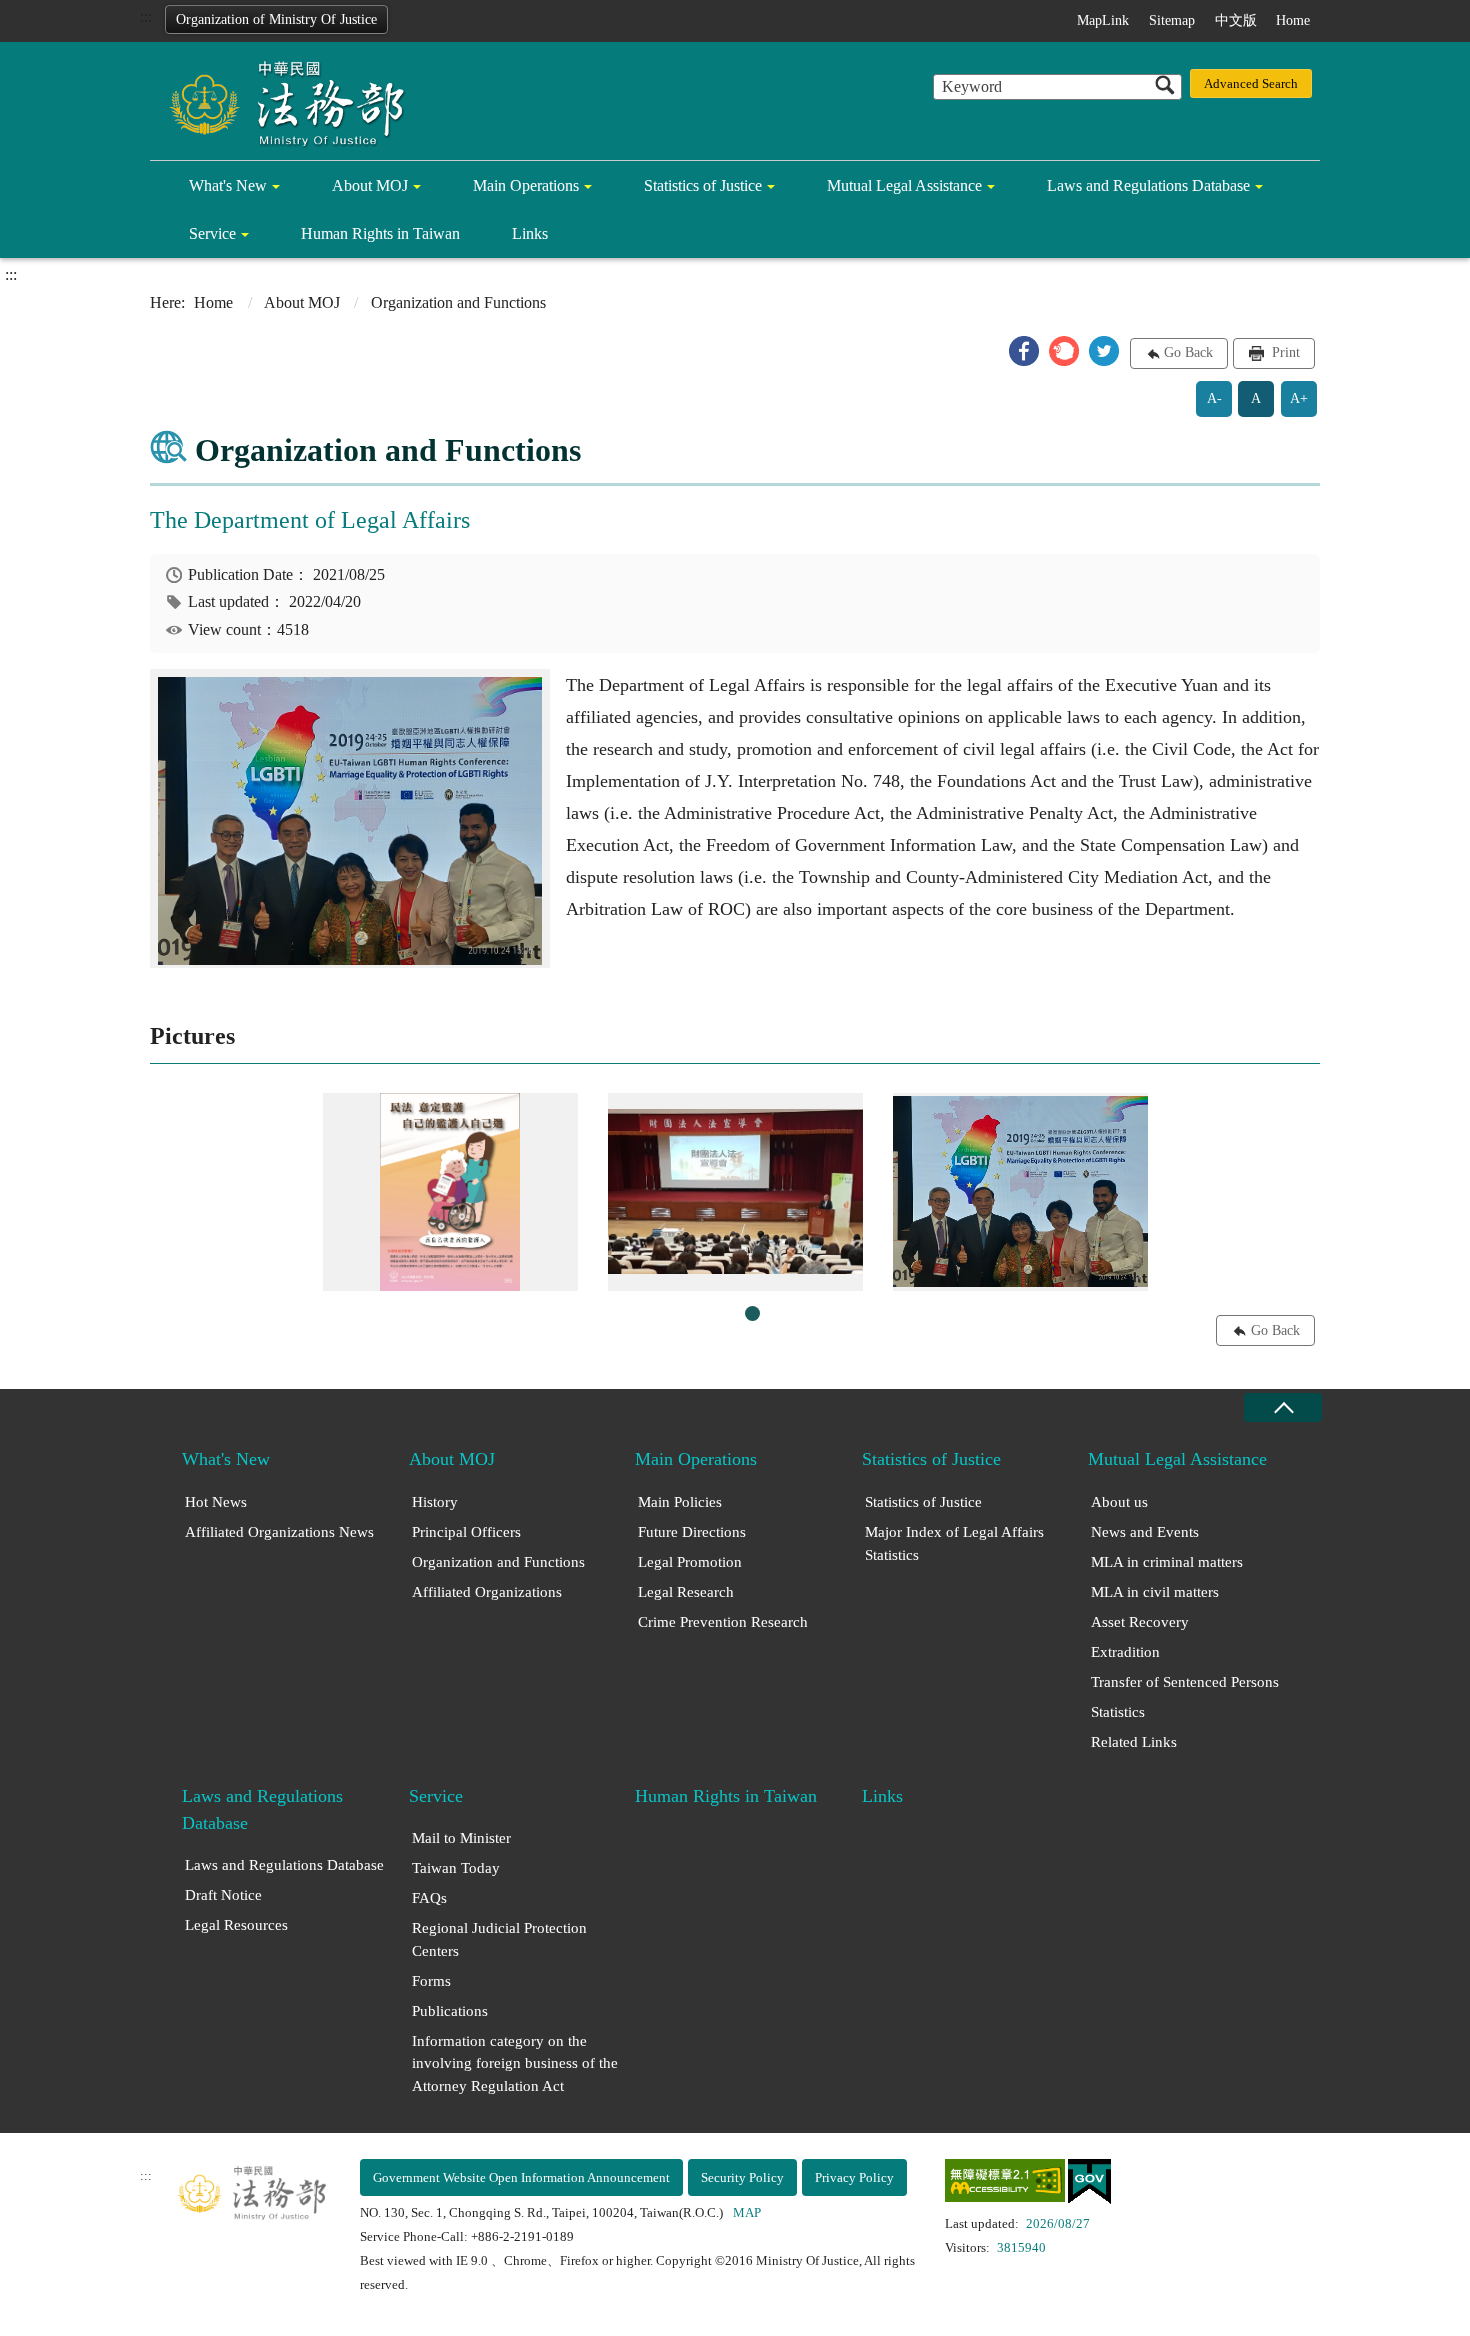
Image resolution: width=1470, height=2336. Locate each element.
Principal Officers (466, 1532)
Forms (431, 1981)
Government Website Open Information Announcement (521, 2177)
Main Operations (526, 185)
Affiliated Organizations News (279, 1532)
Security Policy (742, 2177)
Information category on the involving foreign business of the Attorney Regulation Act (515, 2063)
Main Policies (680, 1502)
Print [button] (1284, 352)
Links (530, 233)
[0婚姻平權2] (1020, 1192)
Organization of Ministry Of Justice (276, 19)
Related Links (1134, 1742)
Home (1293, 20)
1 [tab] (752, 1313)
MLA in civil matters (1155, 1592)
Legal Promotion (690, 1562)
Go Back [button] (1188, 352)
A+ (1299, 398)
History (435, 1502)
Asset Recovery (1140, 1622)
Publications (450, 2011)
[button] (1024, 351)
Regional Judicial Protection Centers (499, 1939)
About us (1119, 1502)
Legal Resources (236, 1925)
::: (146, 16)
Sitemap (1172, 20)
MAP (747, 2212)
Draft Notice (223, 1895)
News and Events (1145, 1532)
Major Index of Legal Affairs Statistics (954, 1543)
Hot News (216, 1502)
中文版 (1236, 20)
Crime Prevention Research (723, 1622)
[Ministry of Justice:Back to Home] (280, 102)
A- (1214, 398)
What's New (228, 185)
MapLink (1103, 20)
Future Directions (692, 1532)
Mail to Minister (461, 1838)
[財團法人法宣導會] (735, 1192)
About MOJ (370, 185)
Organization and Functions (498, 1562)
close (1283, 1407)
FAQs (429, 1898)
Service (212, 233)
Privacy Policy (854, 2177)
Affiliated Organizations (487, 1592)
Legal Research (686, 1592)
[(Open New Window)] (1005, 2184)
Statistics (1118, 1712)
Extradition (1125, 1652)
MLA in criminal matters (1167, 1562)
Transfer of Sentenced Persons (1185, 1682)
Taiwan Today (456, 1868)
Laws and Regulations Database (1148, 185)
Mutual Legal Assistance (904, 185)
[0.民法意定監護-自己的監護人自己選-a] (450, 1192)
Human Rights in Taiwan (380, 233)
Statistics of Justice (703, 185)
